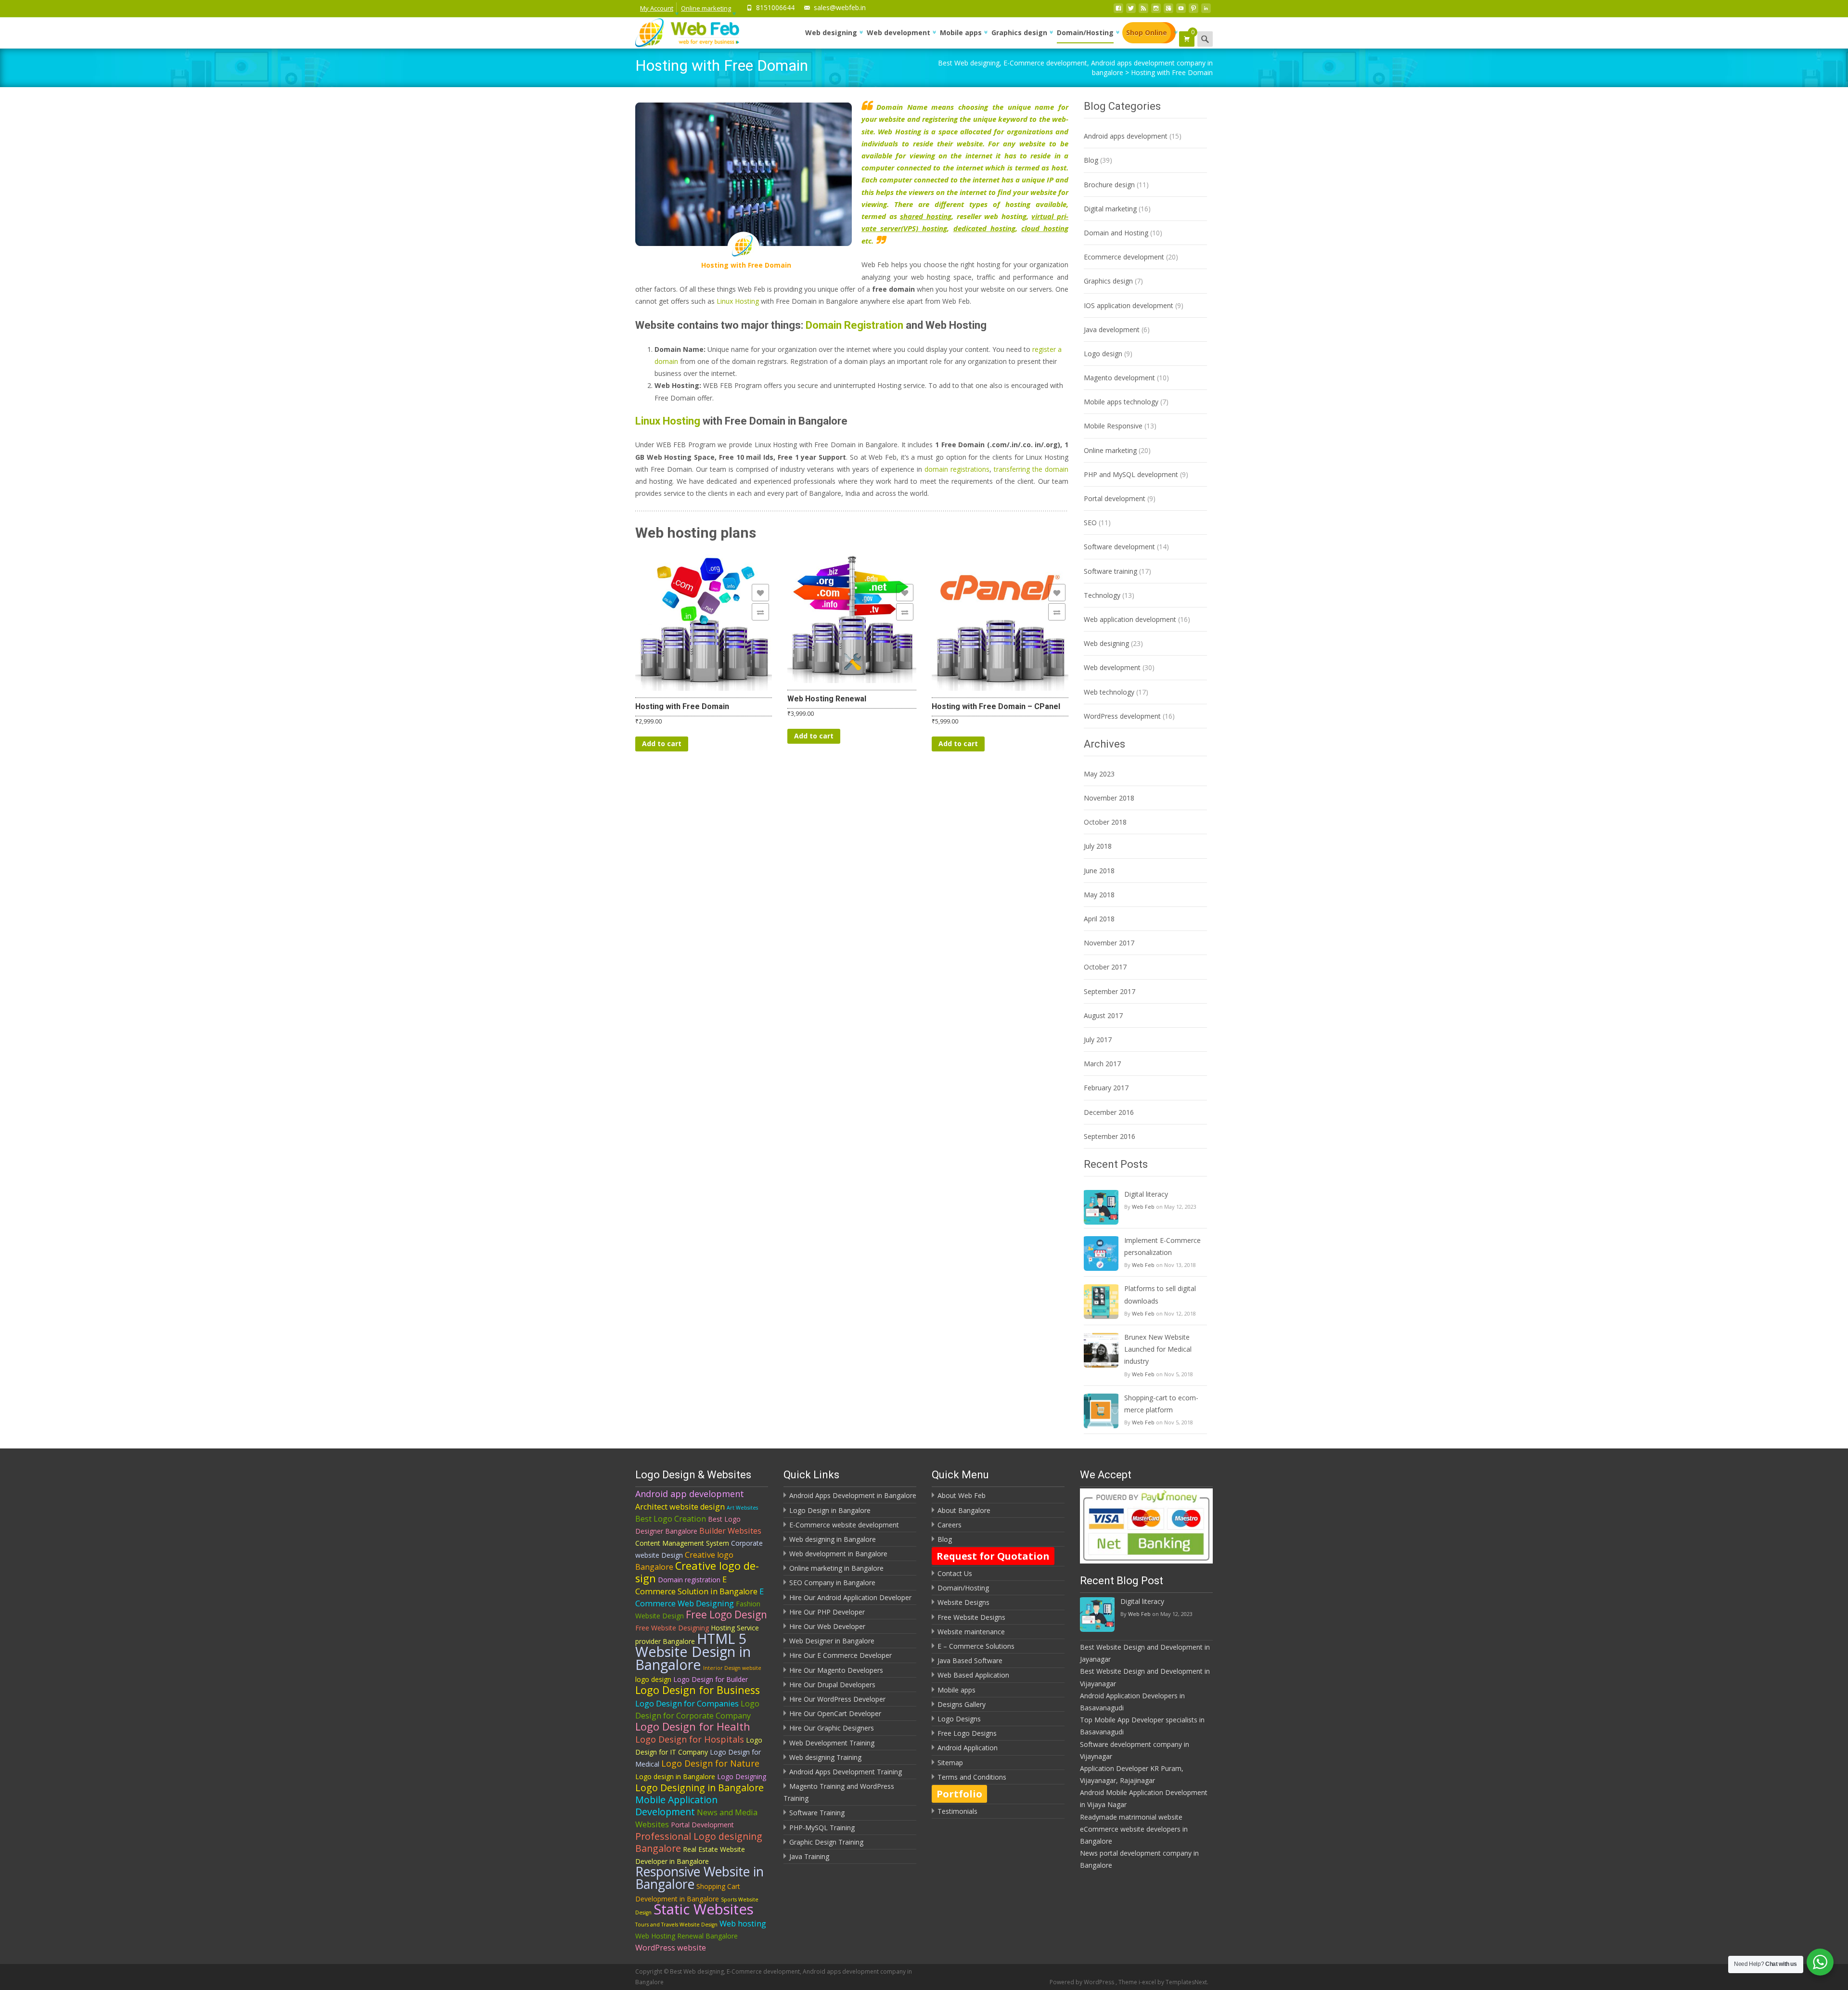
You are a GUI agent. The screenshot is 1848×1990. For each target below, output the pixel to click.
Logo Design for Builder (711, 1679)
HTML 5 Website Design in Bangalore (693, 1651)
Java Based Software (970, 1660)
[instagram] (1156, 11)
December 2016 (1109, 1112)
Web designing (831, 32)
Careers (950, 1525)
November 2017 (1109, 943)
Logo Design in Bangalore (830, 1510)
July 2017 (1098, 1040)
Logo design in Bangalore (675, 1777)
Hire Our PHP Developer (827, 1612)
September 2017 (1110, 991)
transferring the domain (1031, 469)
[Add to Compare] (760, 612)
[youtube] (1181, 11)
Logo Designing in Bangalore (699, 1788)
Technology (1102, 595)
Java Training (809, 1856)
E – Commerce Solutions (976, 1646)
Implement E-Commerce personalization (1162, 1246)
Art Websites (742, 1508)
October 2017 (1105, 967)
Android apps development (1126, 136)
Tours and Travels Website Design (676, 1925)
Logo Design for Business (698, 1690)
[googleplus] (1168, 11)
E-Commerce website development (844, 1525)
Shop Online (1147, 32)
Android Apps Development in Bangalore (853, 1495)
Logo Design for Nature (710, 1763)
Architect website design (680, 1507)
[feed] (1143, 11)
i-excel (1148, 1982)
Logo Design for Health (693, 1726)
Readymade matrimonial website (1131, 1817)
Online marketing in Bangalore (836, 1568)
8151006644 (775, 7)
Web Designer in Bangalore (832, 1641)
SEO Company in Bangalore (832, 1583)
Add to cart (662, 743)
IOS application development (1129, 305)
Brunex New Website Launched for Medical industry (1158, 1349)
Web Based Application (973, 1675)
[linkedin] (1206, 11)
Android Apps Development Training (846, 1772)
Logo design (1103, 354)
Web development (898, 32)
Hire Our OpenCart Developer (835, 1713)
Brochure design (1109, 185)
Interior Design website (732, 1668)
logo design (653, 1679)
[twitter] (1131, 11)
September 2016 (1110, 1136)
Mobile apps (961, 32)
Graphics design (1019, 32)
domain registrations (957, 469)
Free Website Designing (672, 1628)
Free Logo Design (726, 1615)
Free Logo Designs (967, 1733)
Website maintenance (971, 1632)
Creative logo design (697, 1572)
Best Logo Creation (671, 1519)
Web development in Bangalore (838, 1554)
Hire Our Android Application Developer (850, 1597)
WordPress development (1122, 716)
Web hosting (743, 1924)
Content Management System (682, 1543)
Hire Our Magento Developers (836, 1670)
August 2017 (1103, 1015)
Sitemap (950, 1763)
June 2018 (1099, 871)
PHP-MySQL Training (822, 1828)
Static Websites (704, 1909)
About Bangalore (964, 1510)
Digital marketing (1110, 209)
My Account (657, 8)
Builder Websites (730, 1531)
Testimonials (957, 1811)
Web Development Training (832, 1743)
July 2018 (1098, 846)
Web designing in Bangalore (833, 1539)
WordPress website (671, 1948)
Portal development (1115, 498)
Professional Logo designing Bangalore (699, 1842)
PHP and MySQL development (1131, 474)
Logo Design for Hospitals (690, 1739)
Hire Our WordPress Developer (837, 1699)
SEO (1090, 523)
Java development (1112, 330)
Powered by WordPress (1083, 1982)
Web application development (1130, 619)
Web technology (1109, 692)
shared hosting (926, 216)
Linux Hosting (738, 301)
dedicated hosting (984, 228)
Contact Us (955, 1573)
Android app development (690, 1494)
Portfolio (959, 1794)
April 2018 (1099, 919)
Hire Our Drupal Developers (832, 1685)
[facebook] (1118, 11)
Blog (1091, 160)
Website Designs (963, 1602)
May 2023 (1099, 774)
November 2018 (1109, 798)
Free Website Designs (971, 1617)
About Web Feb (962, 1495)
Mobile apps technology (1121, 402)
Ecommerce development (1124, 257)
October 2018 (1105, 822)
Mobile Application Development (676, 1806)
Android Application (968, 1748)
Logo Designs (959, 1719)
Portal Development (702, 1825)
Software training (1110, 571)
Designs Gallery (962, 1704)
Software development (1119, 547)
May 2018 (1099, 895)
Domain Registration (856, 325)
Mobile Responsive (1113, 426)
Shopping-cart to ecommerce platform (1161, 1404)
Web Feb (1143, 1207)
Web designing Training (825, 1757)
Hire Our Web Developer (827, 1626)
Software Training (817, 1813)
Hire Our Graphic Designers (832, 1728)
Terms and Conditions (972, 1777)
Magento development (1119, 378)
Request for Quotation (993, 1556)
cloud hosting (1045, 228)
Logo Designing (742, 1777)
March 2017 (1102, 1064)
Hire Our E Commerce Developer (841, 1655)
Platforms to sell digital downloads (1160, 1294)
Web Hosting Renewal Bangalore (687, 1936)
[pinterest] (1193, 11)
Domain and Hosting (1116, 233)
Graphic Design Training (826, 1842)
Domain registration (689, 1580)
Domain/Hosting (1085, 32)
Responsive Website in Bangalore (699, 1878)
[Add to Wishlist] (760, 593)
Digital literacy (1146, 1194)
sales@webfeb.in (840, 7)
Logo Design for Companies (687, 1704)
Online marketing (706, 8)
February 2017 (1106, 1088)
